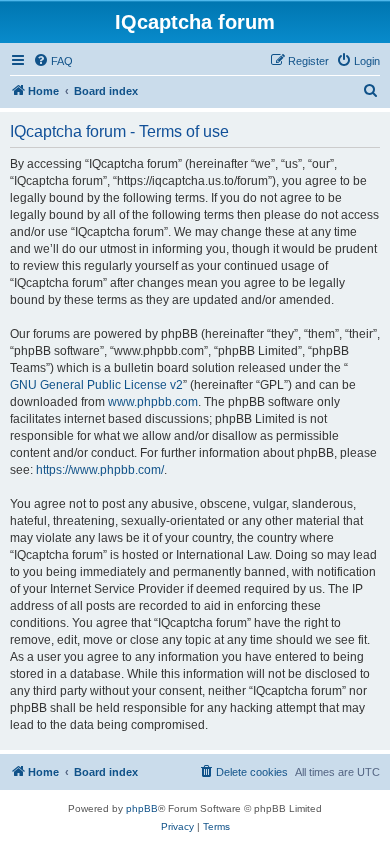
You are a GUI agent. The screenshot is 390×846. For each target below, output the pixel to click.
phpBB (142, 808)
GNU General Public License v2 (96, 385)
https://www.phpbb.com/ (100, 470)
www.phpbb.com (153, 402)
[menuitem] (53, 61)
